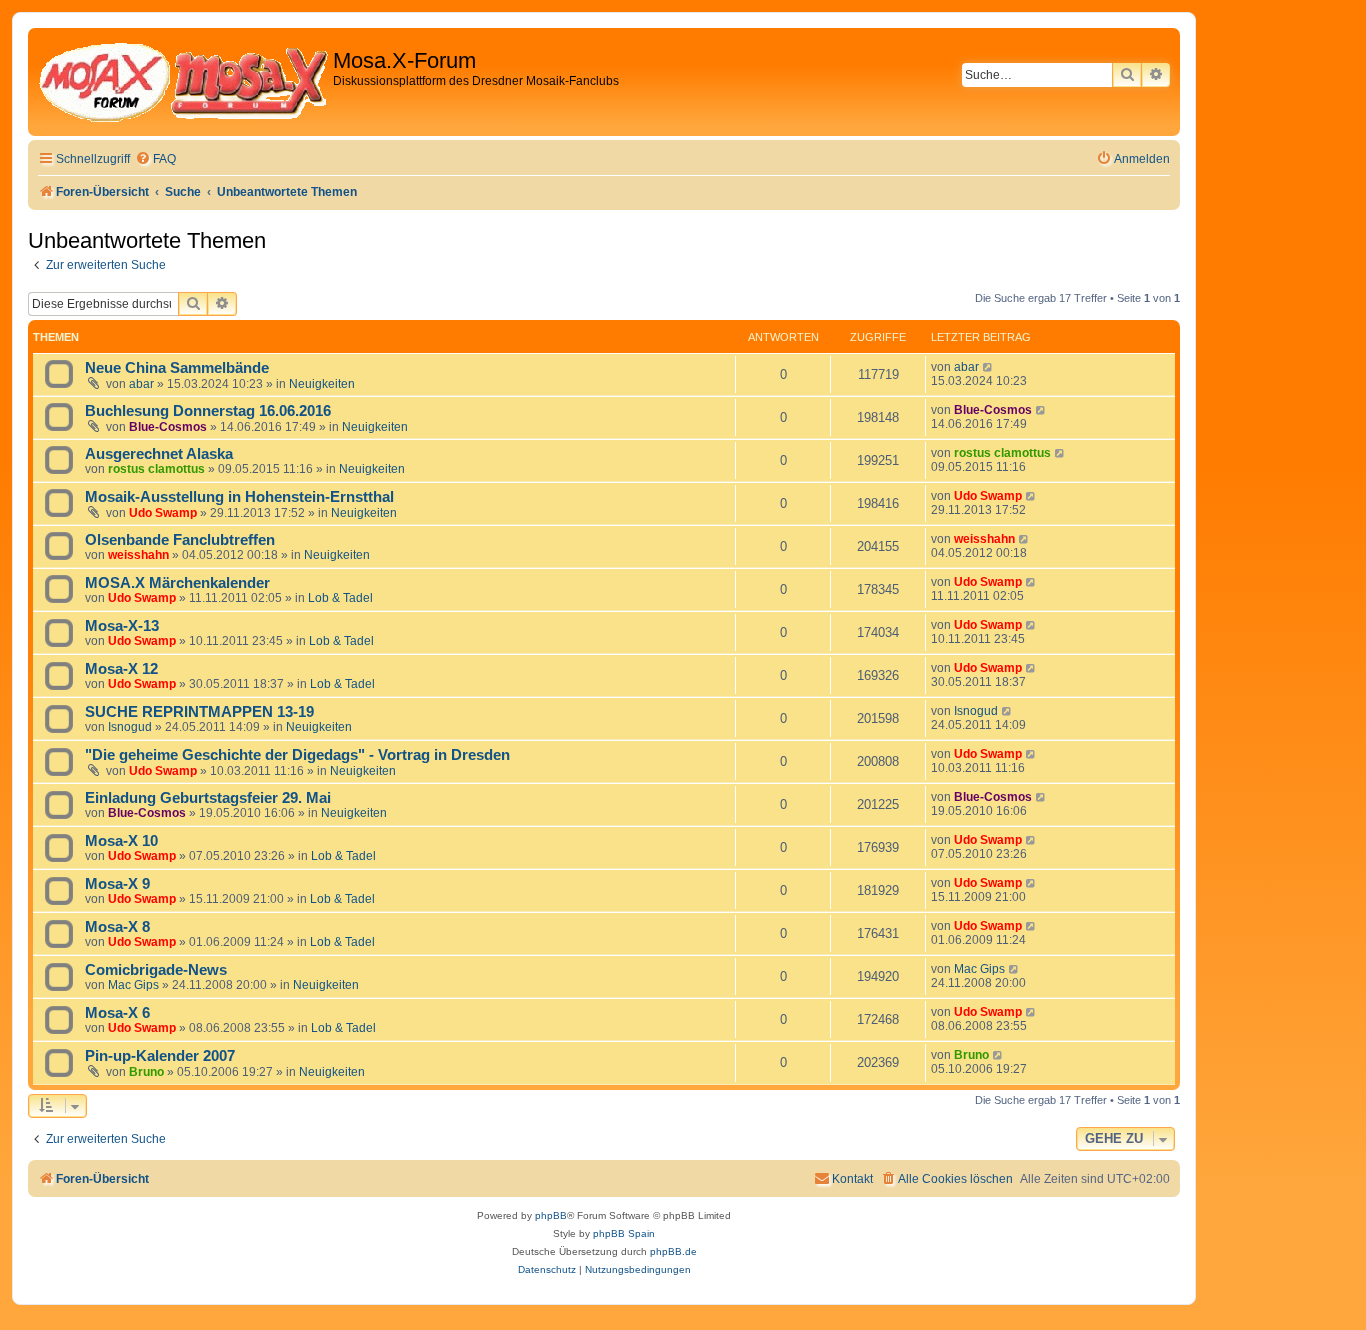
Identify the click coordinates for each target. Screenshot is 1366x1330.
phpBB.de (673, 1251)
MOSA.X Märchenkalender (177, 583)
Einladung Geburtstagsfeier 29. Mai (208, 798)
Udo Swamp (163, 513)
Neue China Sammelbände (177, 368)
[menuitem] (155, 159)
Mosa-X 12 (121, 669)
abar (141, 384)
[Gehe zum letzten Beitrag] (988, 367)
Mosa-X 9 (117, 884)
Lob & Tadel (340, 598)
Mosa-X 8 (117, 927)
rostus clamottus (156, 469)
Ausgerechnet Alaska (159, 454)
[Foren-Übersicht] (183, 82)
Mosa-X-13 (122, 626)
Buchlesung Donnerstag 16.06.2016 (208, 411)
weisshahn (138, 555)
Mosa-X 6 (117, 1013)
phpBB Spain (624, 1233)
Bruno (146, 1072)
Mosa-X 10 (121, 841)
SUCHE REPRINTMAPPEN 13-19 (199, 712)
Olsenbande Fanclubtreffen (180, 540)
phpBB (551, 1215)
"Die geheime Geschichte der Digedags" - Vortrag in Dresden (297, 755)
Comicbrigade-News (156, 970)
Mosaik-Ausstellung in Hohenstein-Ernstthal (239, 497)
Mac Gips (133, 985)
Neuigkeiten (322, 384)
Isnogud (130, 727)
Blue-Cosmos (168, 427)
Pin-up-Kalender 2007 (160, 1056)
